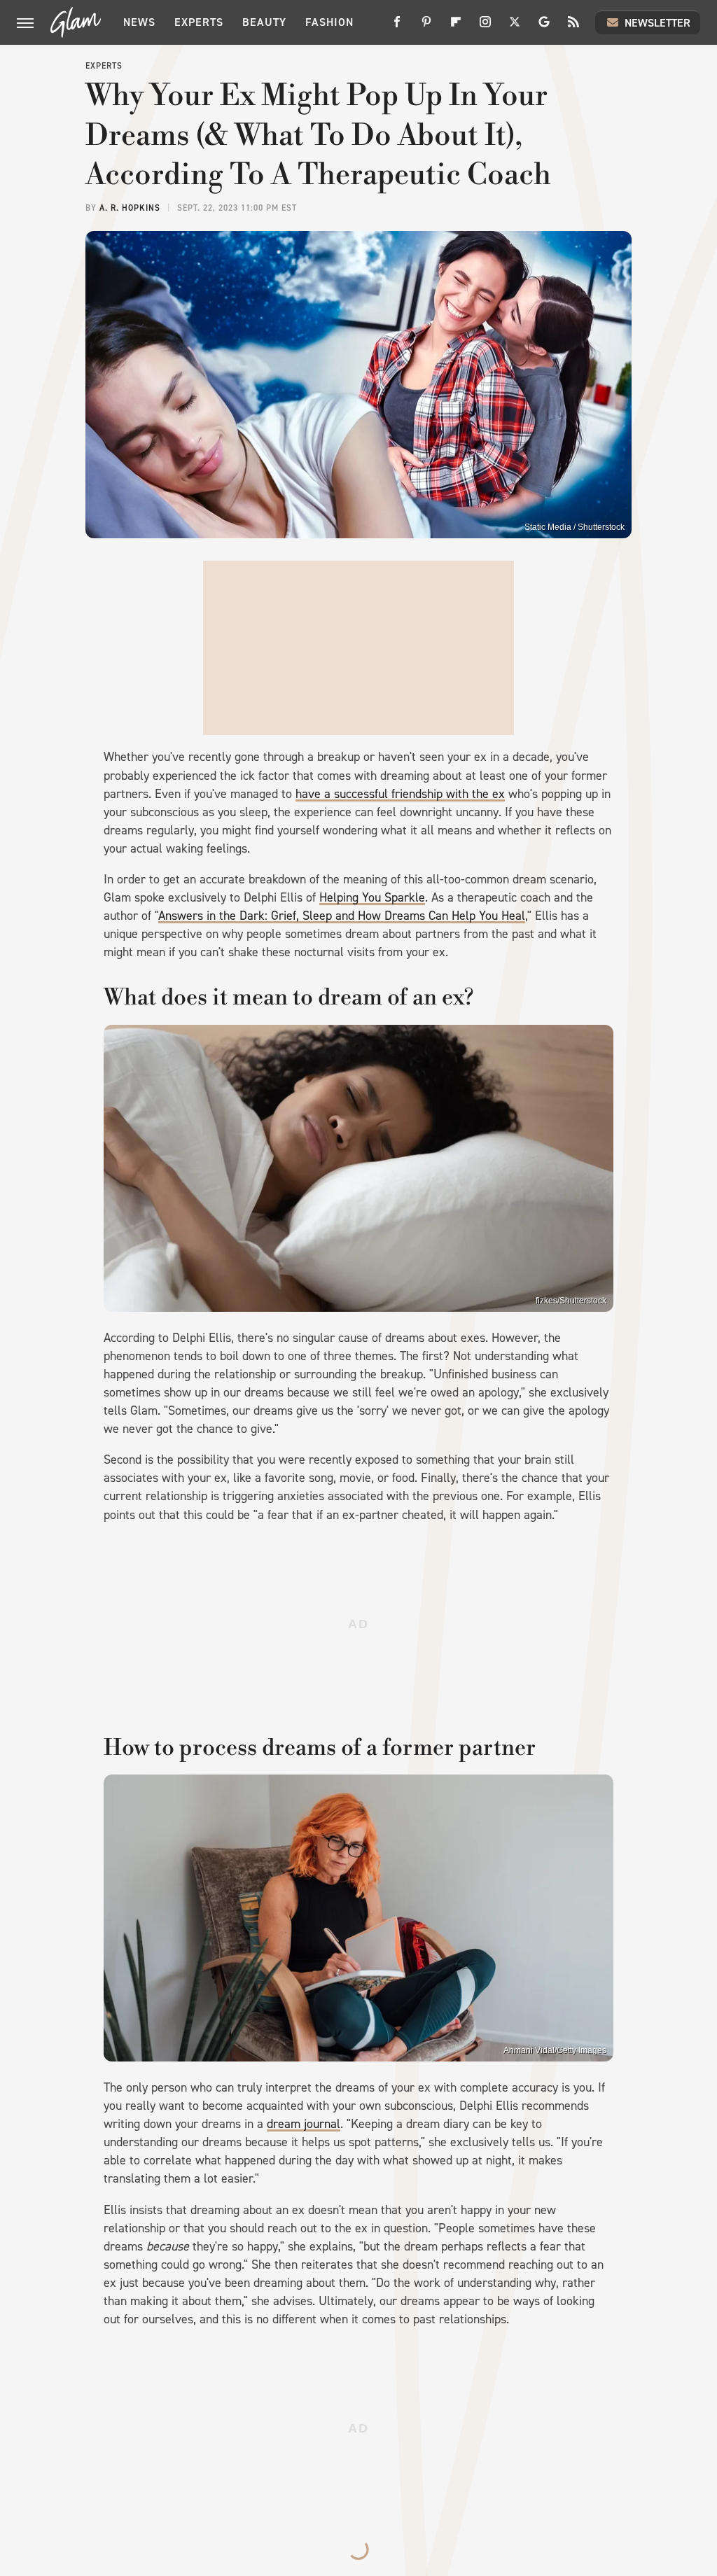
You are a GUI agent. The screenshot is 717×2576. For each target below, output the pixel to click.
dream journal (304, 2124)
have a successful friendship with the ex (400, 794)
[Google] (544, 27)
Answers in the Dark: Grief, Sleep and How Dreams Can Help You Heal (342, 916)
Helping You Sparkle (372, 897)
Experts (199, 22)
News (139, 22)
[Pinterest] (426, 27)
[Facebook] (397, 27)
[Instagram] (485, 27)
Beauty (264, 22)
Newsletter (657, 23)
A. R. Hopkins (130, 208)
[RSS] (573, 27)
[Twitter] (515, 27)
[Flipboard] (456, 27)
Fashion (329, 22)
